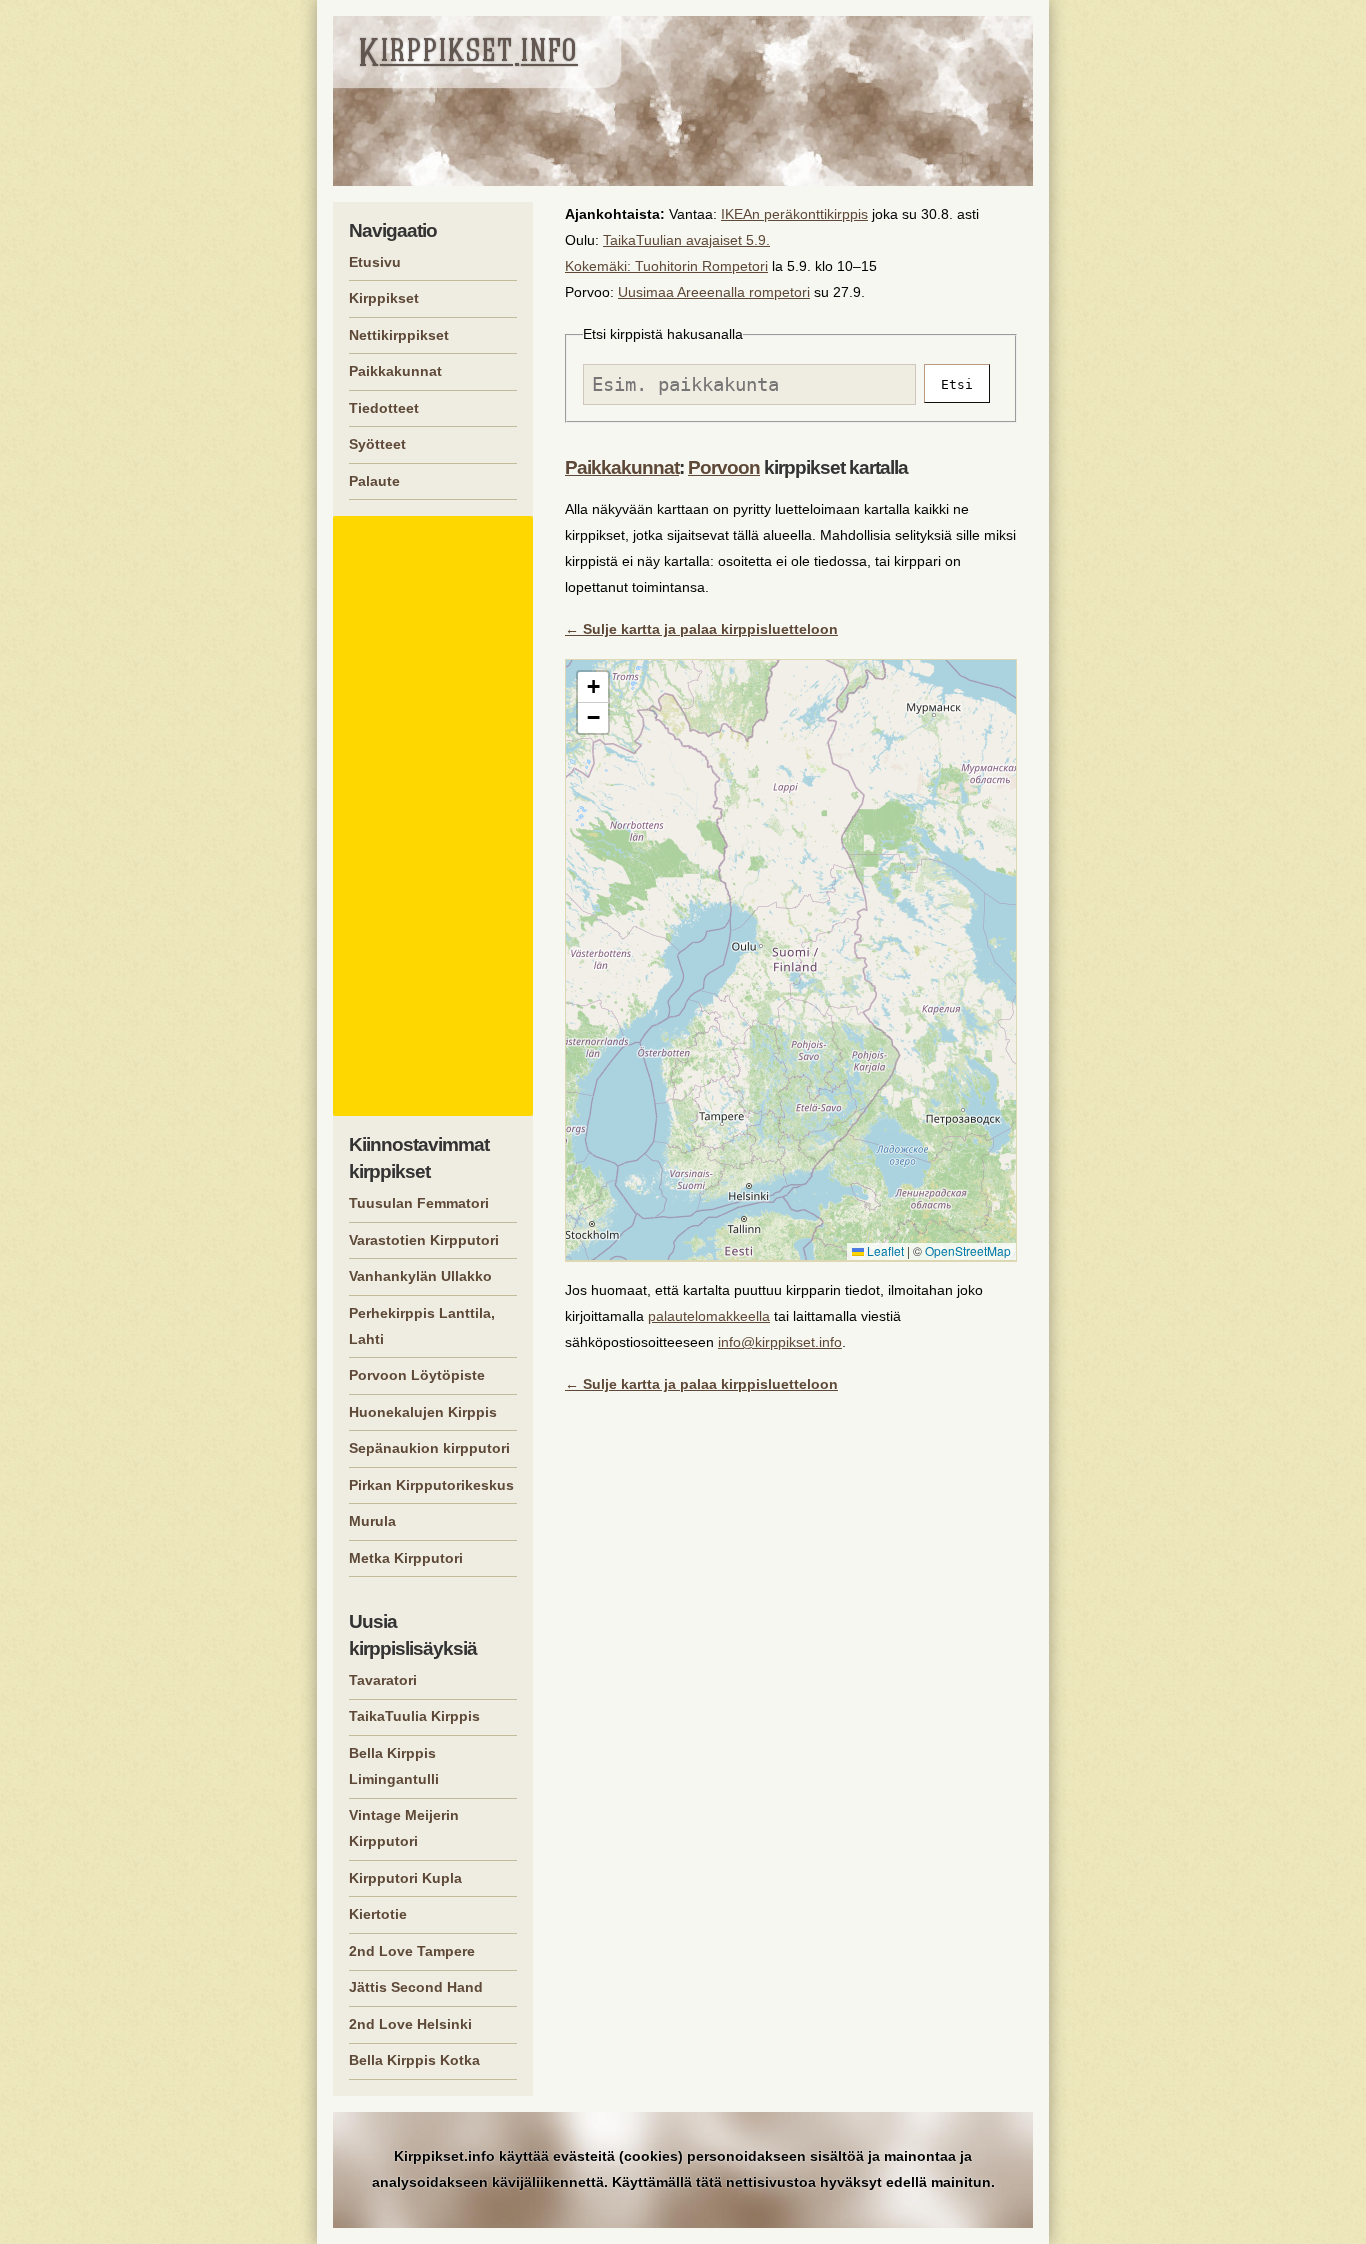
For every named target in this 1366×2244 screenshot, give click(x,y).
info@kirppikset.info (780, 1342)
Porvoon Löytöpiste (417, 1375)
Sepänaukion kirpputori (429, 1448)
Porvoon (724, 467)
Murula (372, 1521)
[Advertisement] (436, 816)
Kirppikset (384, 298)
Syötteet (377, 444)
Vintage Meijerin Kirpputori (404, 1828)
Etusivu (375, 262)
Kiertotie (378, 1914)
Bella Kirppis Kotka (414, 2060)
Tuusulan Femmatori (419, 1203)
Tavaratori (383, 1680)
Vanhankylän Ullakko (420, 1276)
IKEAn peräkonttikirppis (794, 214)
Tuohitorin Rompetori (701, 266)
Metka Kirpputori (406, 1558)
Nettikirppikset (399, 335)
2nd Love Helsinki (410, 2024)
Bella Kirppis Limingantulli (394, 1766)
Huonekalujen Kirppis (423, 1412)
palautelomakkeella (709, 1316)
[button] (593, 687)
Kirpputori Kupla (405, 1878)
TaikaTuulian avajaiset (672, 240)
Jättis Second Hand (416, 1987)
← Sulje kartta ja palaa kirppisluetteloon (701, 629)
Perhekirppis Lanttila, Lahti (422, 1326)
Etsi (957, 384)
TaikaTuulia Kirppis (414, 1716)
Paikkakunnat (622, 467)
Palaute (374, 481)
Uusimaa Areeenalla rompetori (714, 292)
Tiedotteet (384, 408)
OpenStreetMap (968, 1250)
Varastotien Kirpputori (424, 1240)
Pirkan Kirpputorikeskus (431, 1485)
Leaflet (884, 1250)
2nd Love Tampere (412, 1951)
